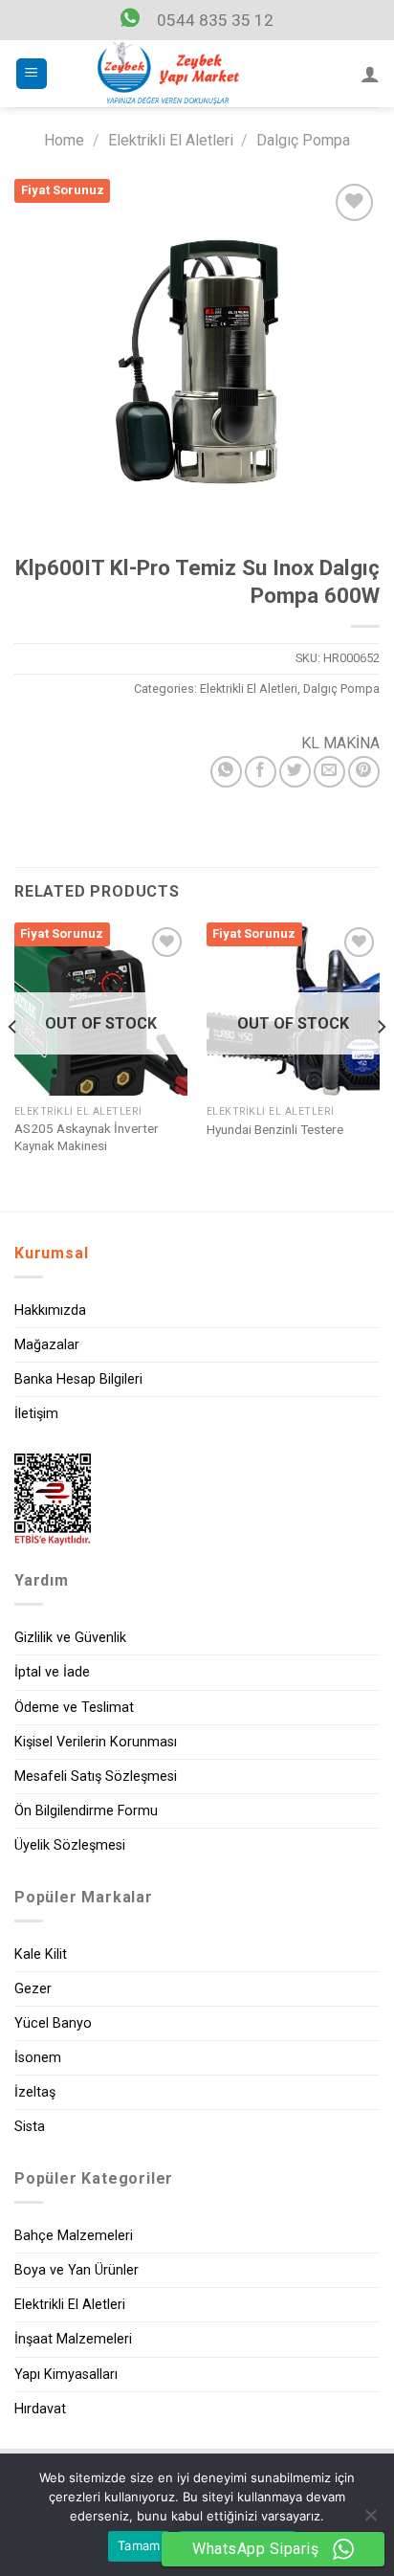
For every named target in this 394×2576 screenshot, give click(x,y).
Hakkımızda (50, 1310)
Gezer (33, 1989)
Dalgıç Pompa (303, 140)
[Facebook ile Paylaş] (261, 772)
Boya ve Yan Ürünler (77, 2270)
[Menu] (32, 74)
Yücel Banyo (53, 2023)
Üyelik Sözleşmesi (70, 1845)
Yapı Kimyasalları (66, 2375)
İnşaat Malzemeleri (73, 2339)
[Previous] (13, 1065)
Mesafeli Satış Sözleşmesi (96, 1777)
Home (64, 140)
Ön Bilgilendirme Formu (86, 1811)
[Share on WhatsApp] (226, 772)
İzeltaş (35, 2092)
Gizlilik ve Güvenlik (70, 1638)
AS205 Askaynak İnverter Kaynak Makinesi (87, 1137)
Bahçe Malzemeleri (74, 2236)
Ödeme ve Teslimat (74, 1708)
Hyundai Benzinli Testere (275, 1129)
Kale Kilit (41, 1954)
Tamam (139, 2545)
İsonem (38, 2058)
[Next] (381, 1065)
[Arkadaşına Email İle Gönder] (329, 772)
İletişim (36, 1414)
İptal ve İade (52, 1672)
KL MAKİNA (340, 743)
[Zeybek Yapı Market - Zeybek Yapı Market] (168, 74)
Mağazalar (47, 1345)
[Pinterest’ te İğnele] (364, 772)
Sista (30, 2127)
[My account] (370, 74)
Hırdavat (40, 2409)
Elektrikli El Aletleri (171, 140)
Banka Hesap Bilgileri (78, 1379)
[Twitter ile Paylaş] (295, 772)
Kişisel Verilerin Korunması (96, 1742)
